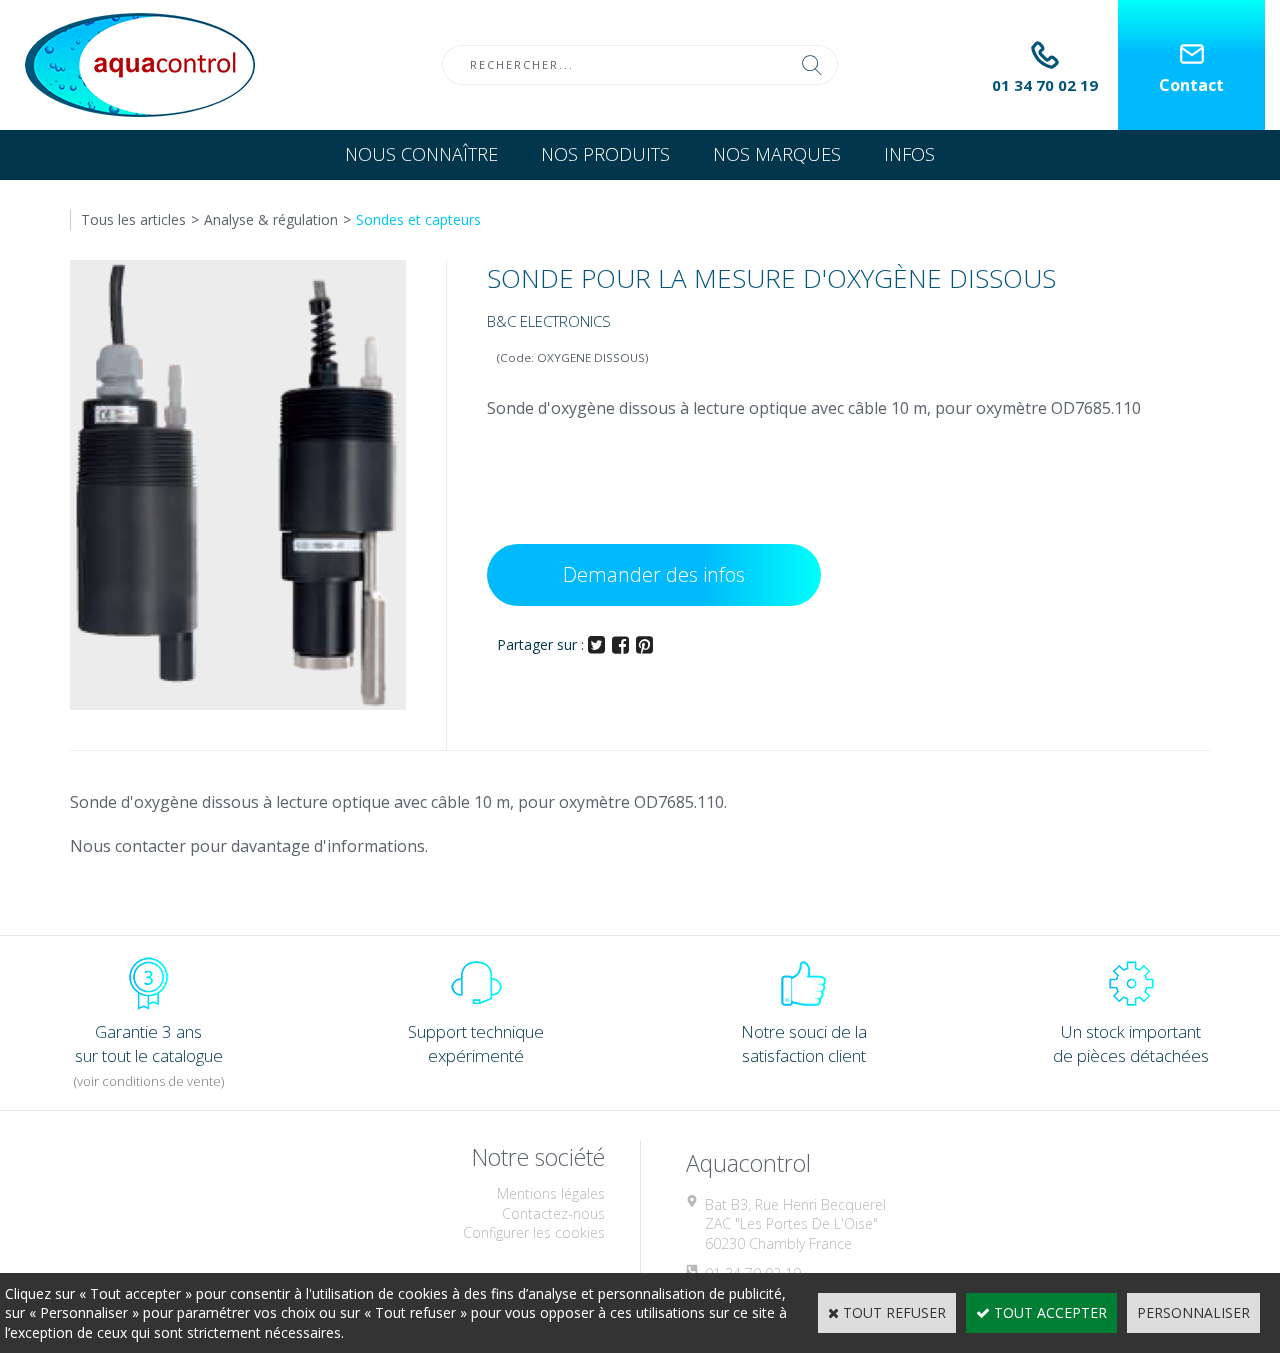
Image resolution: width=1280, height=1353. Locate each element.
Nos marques (777, 154)
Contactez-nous (553, 1213)
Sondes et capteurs (418, 219)
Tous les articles (133, 219)
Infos (909, 154)
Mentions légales (551, 1193)
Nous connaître (421, 154)
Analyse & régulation (271, 219)
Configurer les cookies (534, 1232)
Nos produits (605, 154)
